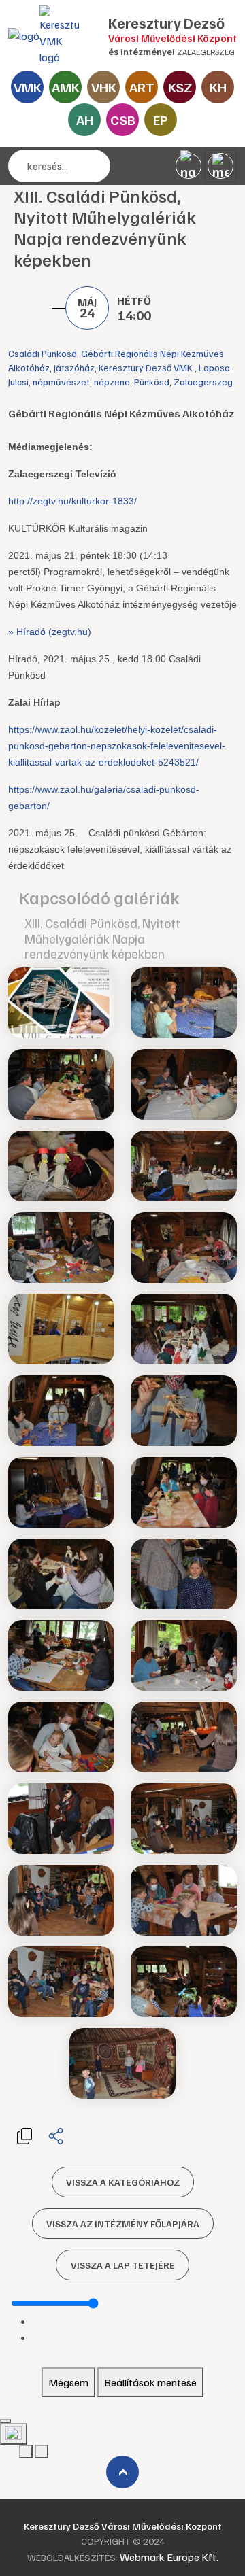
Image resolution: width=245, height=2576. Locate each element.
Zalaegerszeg (203, 382)
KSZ (180, 87)
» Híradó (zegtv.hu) (50, 632)
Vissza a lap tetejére (123, 2265)
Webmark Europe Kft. (169, 2557)
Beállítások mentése (150, 2382)
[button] (24, 2135)
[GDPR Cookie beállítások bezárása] (5, 2421)
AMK (66, 87)
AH (85, 120)
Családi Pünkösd (43, 353)
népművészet (61, 382)
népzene (112, 382)
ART (142, 87)
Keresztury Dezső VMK (147, 367)
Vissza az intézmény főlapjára (123, 2223)
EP (161, 120)
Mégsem (68, 2382)
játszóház (74, 367)
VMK (28, 87)
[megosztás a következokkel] (56, 2135)
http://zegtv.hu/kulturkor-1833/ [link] (72, 501)
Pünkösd (152, 382)
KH (218, 87)
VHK (104, 87)
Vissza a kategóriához (123, 2182)
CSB (123, 120)
